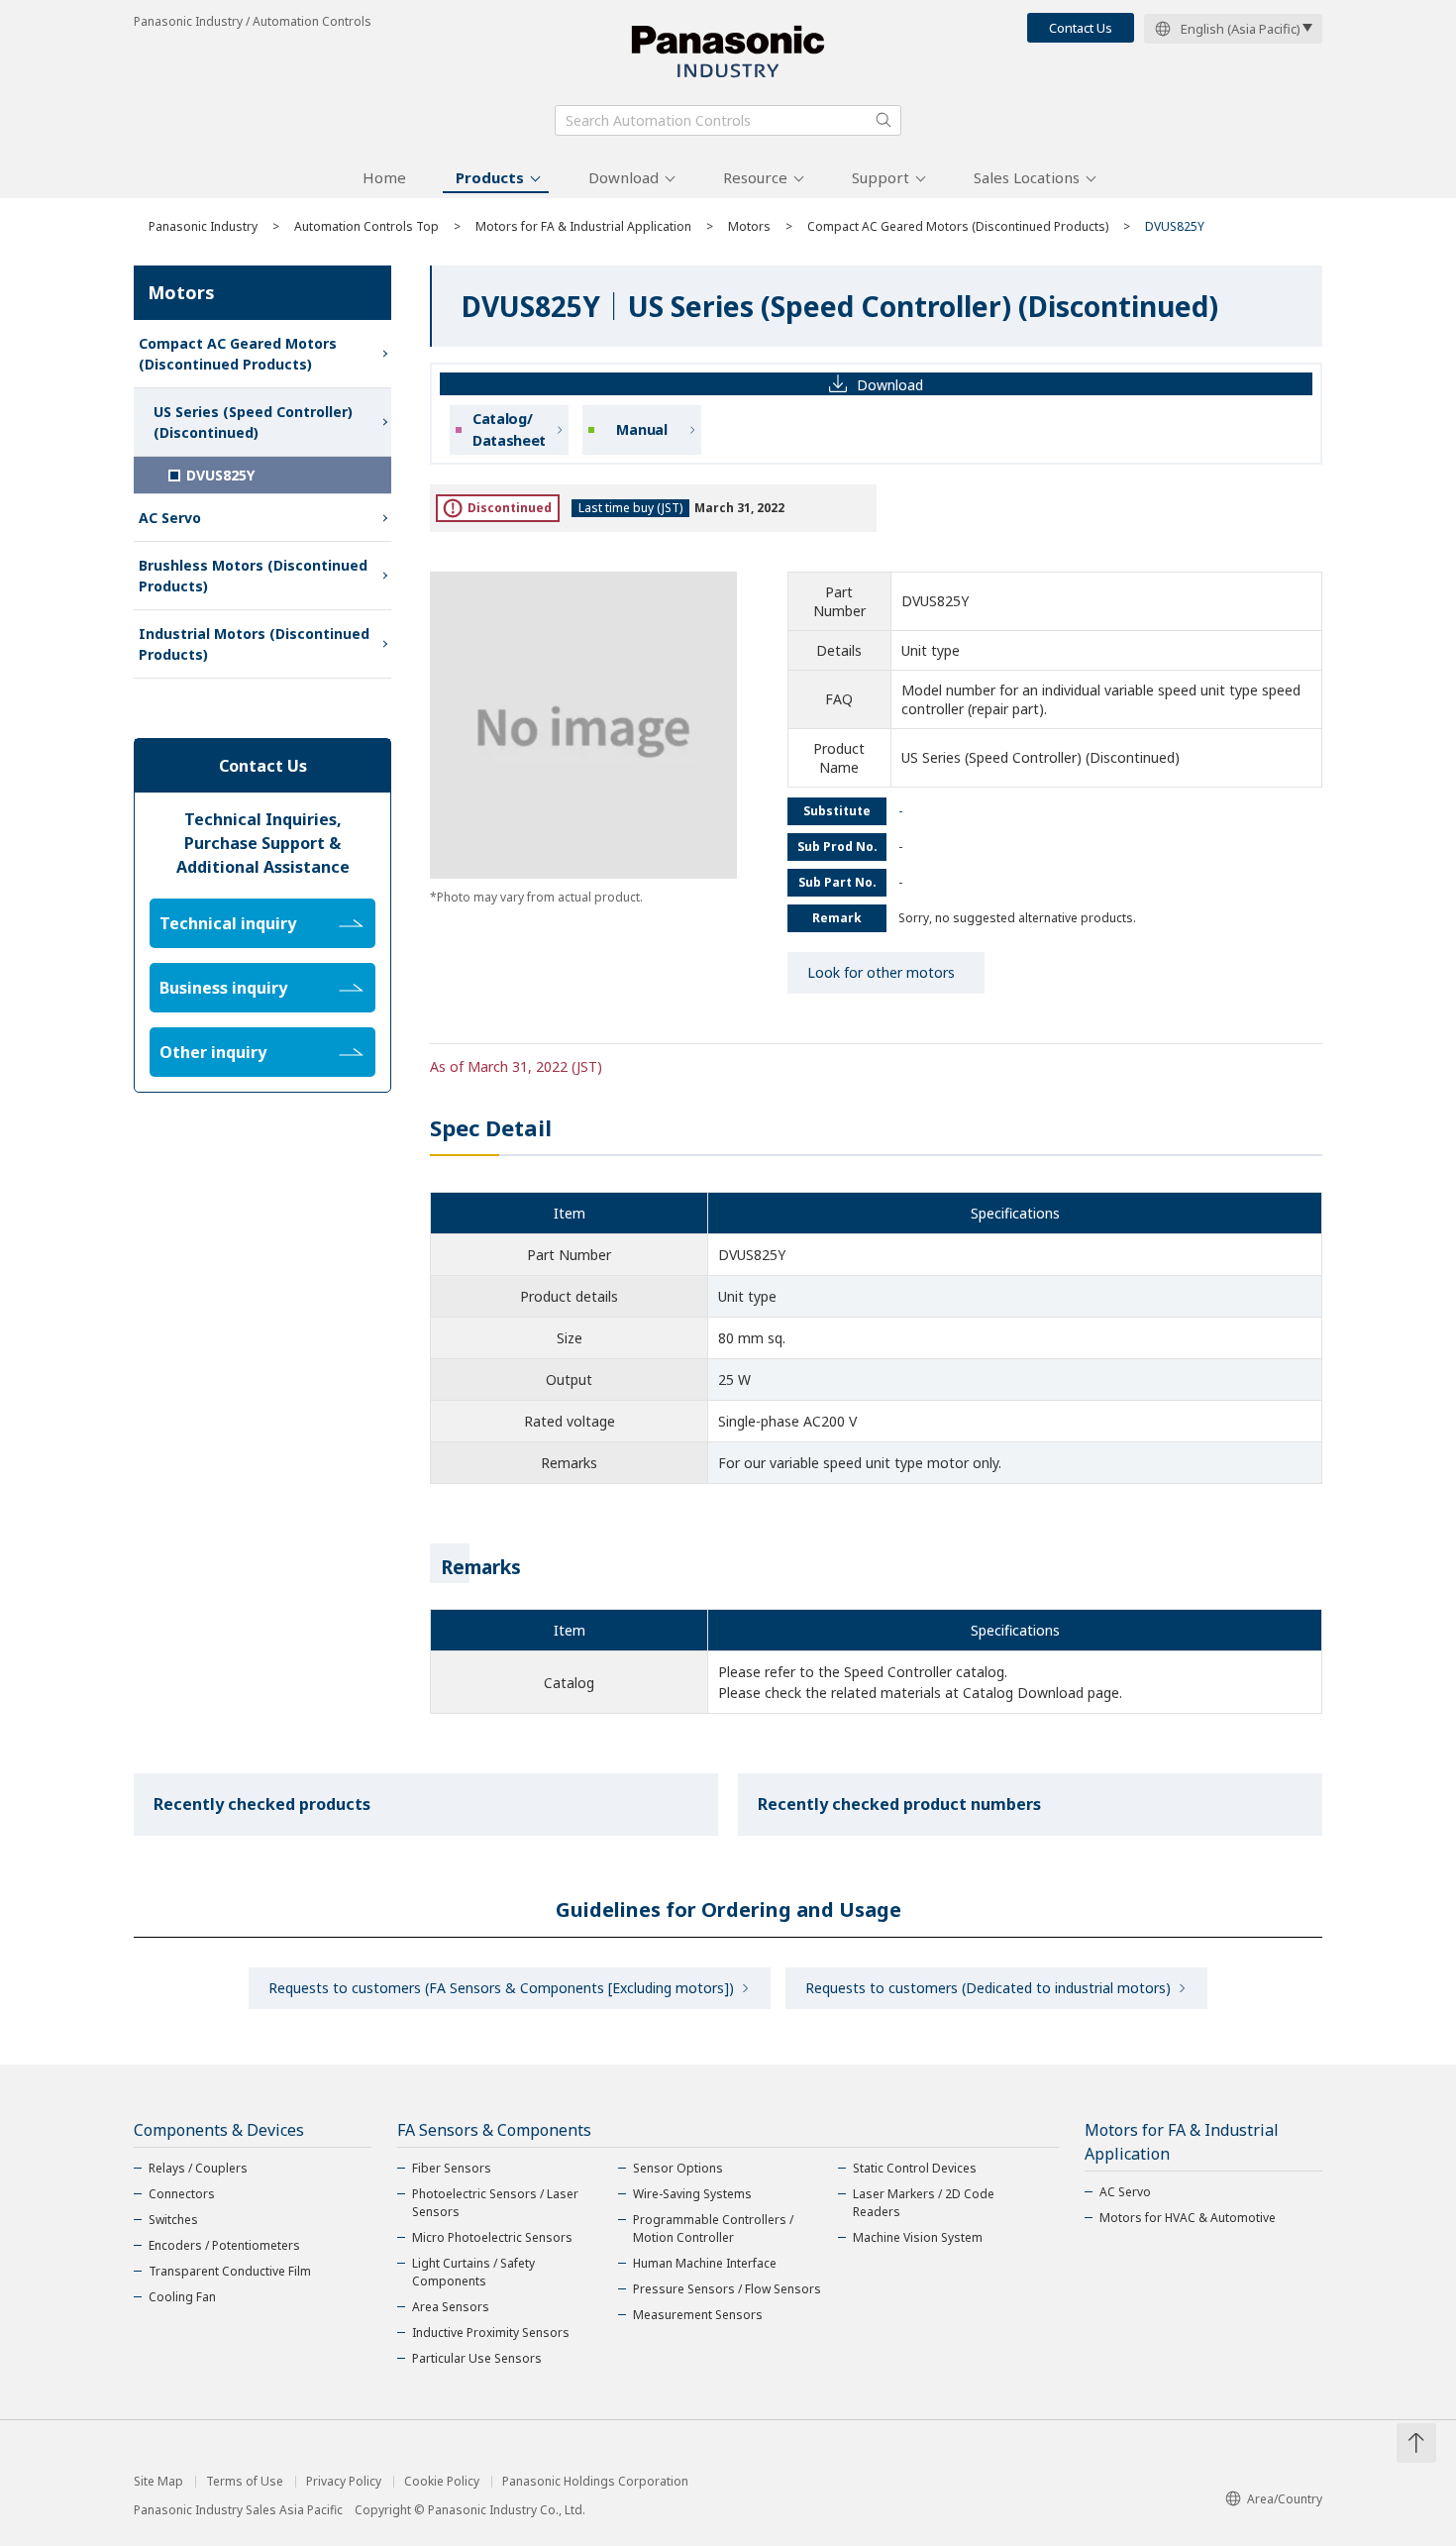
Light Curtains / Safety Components (473, 2272)
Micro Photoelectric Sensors (492, 2237)
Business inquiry (223, 988)
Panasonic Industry (203, 226)
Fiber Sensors (452, 2168)
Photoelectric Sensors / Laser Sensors (495, 2203)
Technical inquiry (228, 923)
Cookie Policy (442, 2482)
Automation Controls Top (366, 226)
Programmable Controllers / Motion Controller (713, 2228)
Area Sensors (451, 2307)
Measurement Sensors (698, 2315)
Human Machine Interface (705, 2263)
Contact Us (1081, 28)
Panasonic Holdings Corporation (595, 2482)
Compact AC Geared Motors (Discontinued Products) (958, 226)
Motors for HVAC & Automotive (1188, 2218)
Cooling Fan (182, 2297)
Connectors (182, 2194)
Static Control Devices (915, 2168)
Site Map (158, 2482)
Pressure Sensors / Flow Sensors (727, 2289)
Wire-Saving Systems (692, 2194)
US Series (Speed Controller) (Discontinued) (253, 422)
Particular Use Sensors (477, 2358)
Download (624, 177)
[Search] (884, 120)
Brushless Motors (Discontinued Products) (253, 576)
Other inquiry (213, 1052)
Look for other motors (881, 972)
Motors (749, 226)
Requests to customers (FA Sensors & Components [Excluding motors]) (501, 1988)
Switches (173, 2220)
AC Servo (170, 518)
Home (384, 177)
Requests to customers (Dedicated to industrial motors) (988, 1988)
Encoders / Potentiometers (224, 2245)
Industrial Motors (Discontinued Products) (254, 644)
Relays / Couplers (198, 2168)
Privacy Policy (344, 2482)
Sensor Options (678, 2168)
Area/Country (1285, 2499)
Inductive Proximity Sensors (491, 2333)
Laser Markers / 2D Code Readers (924, 2203)
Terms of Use (245, 2482)
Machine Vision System (918, 2237)
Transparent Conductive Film (230, 2271)
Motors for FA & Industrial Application (583, 226)
